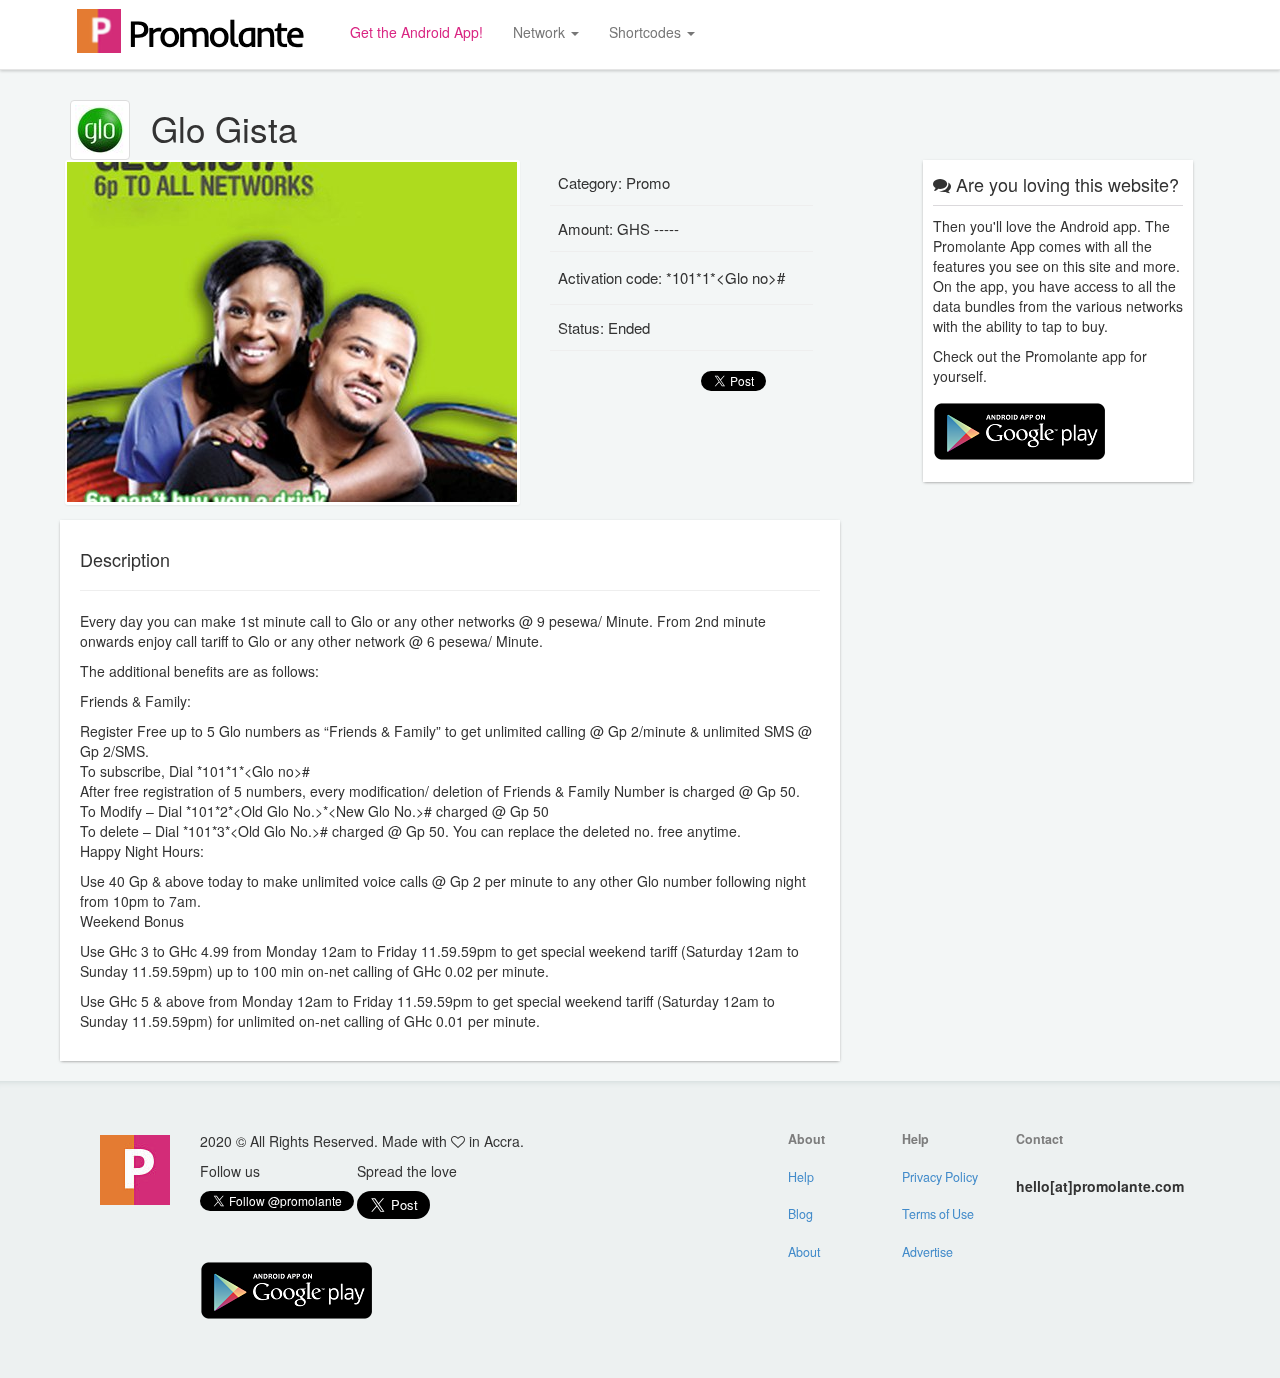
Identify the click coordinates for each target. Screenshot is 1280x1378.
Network (541, 32)
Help (801, 1177)
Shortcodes (647, 32)
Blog (800, 1214)
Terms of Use (938, 1214)
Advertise (927, 1252)
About (804, 1252)
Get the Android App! (416, 32)
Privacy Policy (940, 1177)
